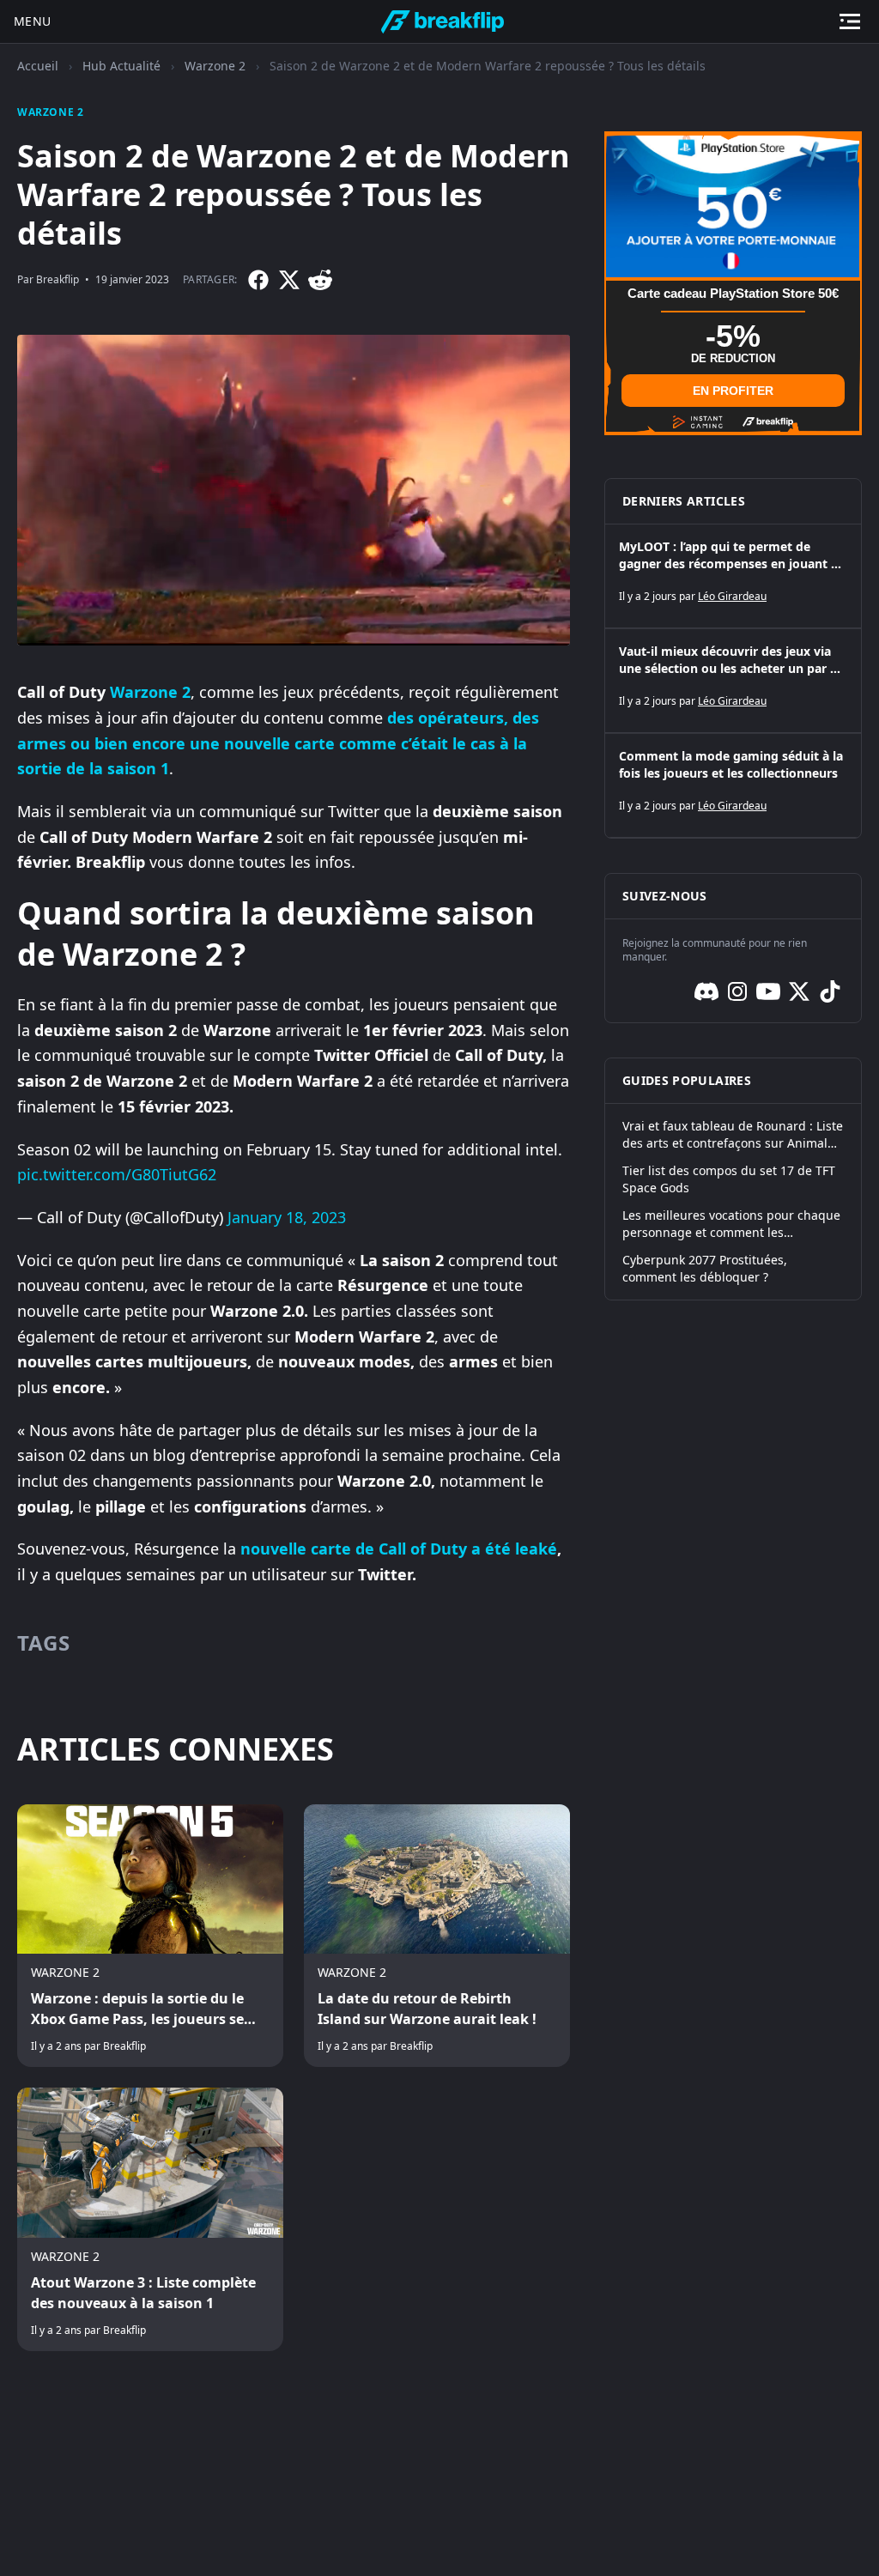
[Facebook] (258, 280)
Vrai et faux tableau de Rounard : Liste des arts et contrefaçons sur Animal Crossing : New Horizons (733, 1135)
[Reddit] (320, 280)
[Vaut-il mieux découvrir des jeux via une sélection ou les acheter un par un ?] (733, 681)
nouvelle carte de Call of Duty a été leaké (399, 1549)
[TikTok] (830, 991)
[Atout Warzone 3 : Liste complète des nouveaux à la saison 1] (150, 2219)
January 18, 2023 (287, 1217)
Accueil (38, 66)
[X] (289, 280)
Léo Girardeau (732, 596)
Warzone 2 (215, 66)
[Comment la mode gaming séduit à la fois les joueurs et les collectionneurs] (733, 785)
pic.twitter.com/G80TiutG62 (117, 1174)
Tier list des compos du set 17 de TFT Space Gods (729, 1179)
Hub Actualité (121, 66)
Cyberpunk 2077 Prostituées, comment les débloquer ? (705, 1268)
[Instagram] (737, 991)
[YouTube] (768, 991)
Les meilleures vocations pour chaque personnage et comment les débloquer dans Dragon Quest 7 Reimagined (731, 1224)
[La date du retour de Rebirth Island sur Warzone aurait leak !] (437, 1936)
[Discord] (706, 991)
